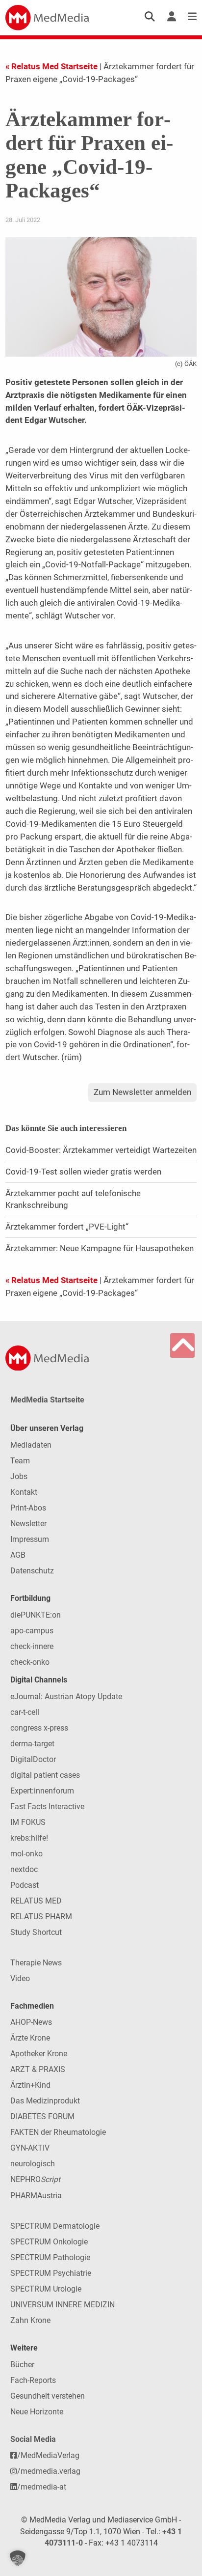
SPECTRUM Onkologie (49, 2242)
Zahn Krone (30, 2320)
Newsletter (28, 1524)
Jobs (19, 1476)
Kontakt (24, 1492)
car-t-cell (25, 1712)
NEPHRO (35, 2179)
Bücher (22, 2365)
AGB (18, 1555)
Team (20, 1461)
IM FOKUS (28, 1822)
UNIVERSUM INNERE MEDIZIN (63, 2305)
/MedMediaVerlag (48, 2455)
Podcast (25, 1885)
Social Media (33, 2439)
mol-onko (26, 1854)
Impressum (30, 1539)
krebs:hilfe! (29, 1838)
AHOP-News (31, 2022)
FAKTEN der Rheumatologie (58, 2132)
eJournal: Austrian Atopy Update (66, 1696)
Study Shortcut (36, 1932)
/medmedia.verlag (49, 2471)
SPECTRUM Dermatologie (55, 2226)
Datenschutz (32, 1571)
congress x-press (39, 1728)
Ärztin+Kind (30, 2085)
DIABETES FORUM (42, 2116)
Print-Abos (28, 1508)
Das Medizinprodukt (45, 2101)
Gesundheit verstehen (48, 2396)
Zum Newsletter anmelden (142, 1092)
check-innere (32, 1646)
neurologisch (33, 2164)
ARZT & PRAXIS (38, 2069)
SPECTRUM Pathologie (50, 2257)
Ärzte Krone (30, 2038)
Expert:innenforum (42, 1791)
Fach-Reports (33, 2380)
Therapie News (36, 1963)
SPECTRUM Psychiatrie (51, 2273)
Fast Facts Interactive (47, 1806)
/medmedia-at (42, 2487)
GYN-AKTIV (30, 2148)
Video (20, 1978)
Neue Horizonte (37, 2412)
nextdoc (24, 1869)
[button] (18, 2558)
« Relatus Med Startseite (51, 66)
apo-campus (32, 1631)
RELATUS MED (36, 1901)
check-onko (30, 1662)
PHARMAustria (36, 2196)
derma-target (32, 1744)
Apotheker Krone (39, 2054)
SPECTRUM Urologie (46, 2289)
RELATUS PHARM (41, 1917)
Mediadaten (31, 1445)
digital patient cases (45, 1775)
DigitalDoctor (33, 1759)
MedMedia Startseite (47, 1400)
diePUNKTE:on (36, 1615)
